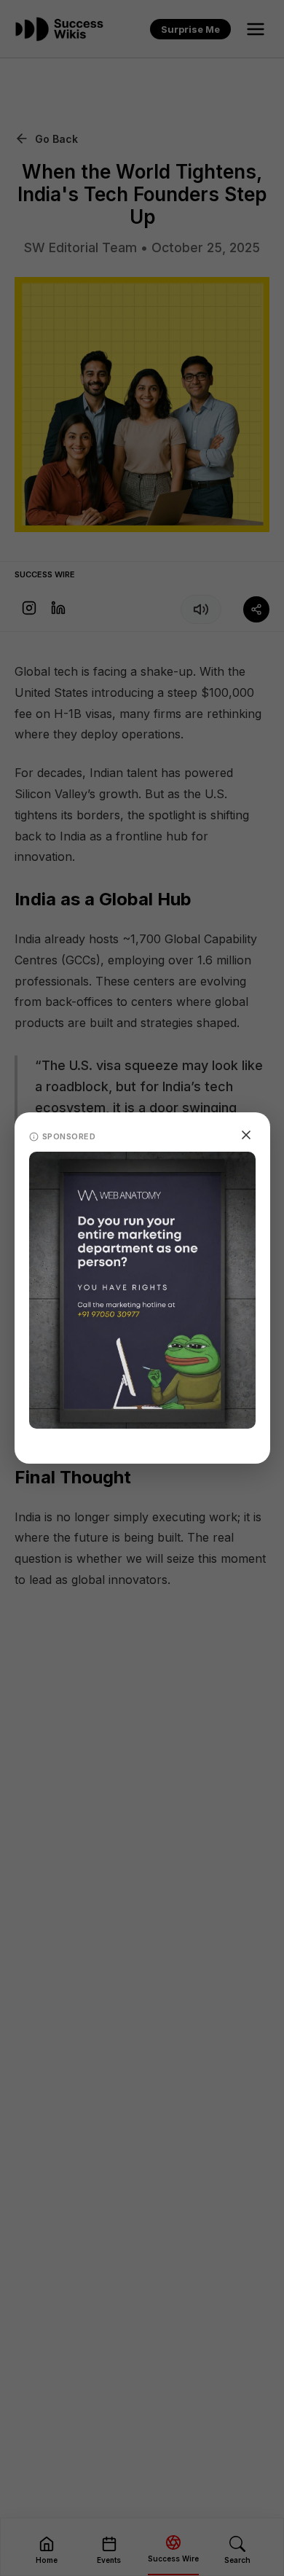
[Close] (246, 1135)
